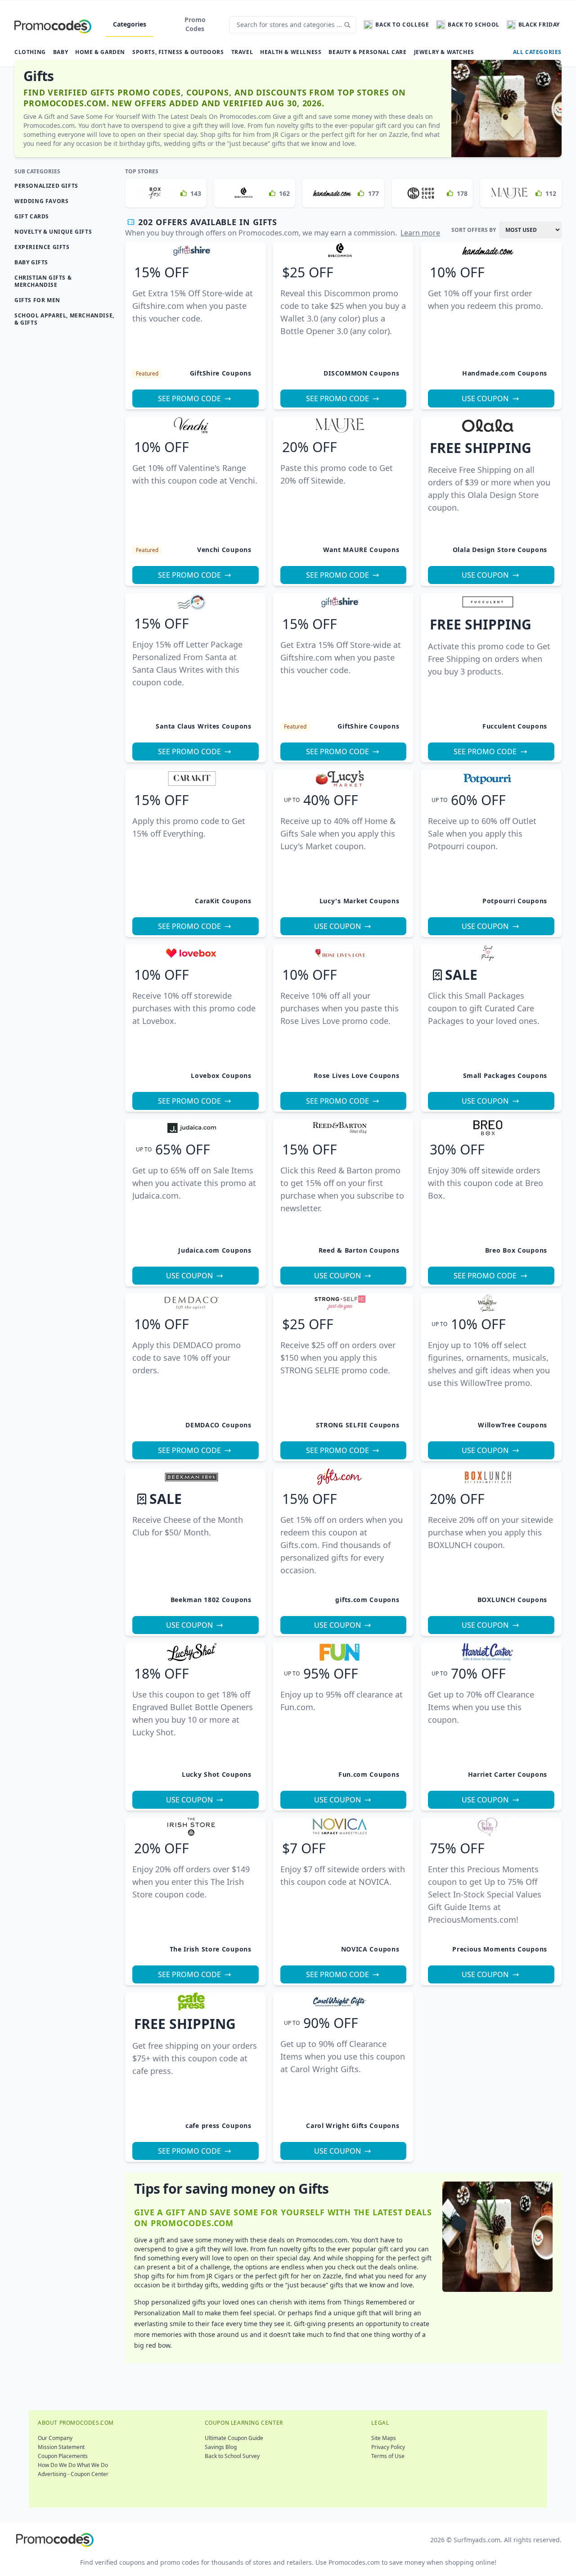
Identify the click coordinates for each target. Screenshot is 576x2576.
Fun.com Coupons (369, 1774)
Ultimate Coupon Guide (234, 2438)
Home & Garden (100, 52)
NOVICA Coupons (370, 1949)
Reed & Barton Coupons (359, 1250)
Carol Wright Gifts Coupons (353, 2126)
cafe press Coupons (218, 2126)
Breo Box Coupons (516, 1250)
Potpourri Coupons (515, 901)
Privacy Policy (388, 2447)
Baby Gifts (31, 262)
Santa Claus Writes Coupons (203, 726)
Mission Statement (61, 2447)
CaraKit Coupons (223, 901)
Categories (130, 24)
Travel (242, 52)
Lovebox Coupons (221, 1075)
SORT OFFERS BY (474, 230)
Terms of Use (388, 2456)
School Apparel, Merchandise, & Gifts (64, 319)
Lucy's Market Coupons (360, 901)
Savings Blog (221, 2447)
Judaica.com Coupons (215, 1250)
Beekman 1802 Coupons (211, 1600)
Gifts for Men (37, 300)
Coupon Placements (63, 2456)
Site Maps (384, 2438)
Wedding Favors (41, 201)
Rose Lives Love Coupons (356, 1075)
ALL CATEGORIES (537, 52)
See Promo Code (189, 398)
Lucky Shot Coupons (217, 1774)
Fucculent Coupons (515, 726)
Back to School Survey (232, 2456)
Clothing (30, 52)
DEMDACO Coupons (218, 1425)
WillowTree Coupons (513, 1425)
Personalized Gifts (46, 186)
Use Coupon (485, 398)
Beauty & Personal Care (367, 52)
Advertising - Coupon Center (73, 2474)
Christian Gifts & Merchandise (43, 281)
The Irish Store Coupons (211, 1949)
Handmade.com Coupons (505, 373)
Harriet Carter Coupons (508, 1774)
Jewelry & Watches (444, 52)
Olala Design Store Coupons (500, 550)
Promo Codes (195, 24)
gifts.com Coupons (367, 1600)
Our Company (55, 2438)
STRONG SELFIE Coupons (358, 1425)
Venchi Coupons (224, 550)
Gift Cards (32, 216)
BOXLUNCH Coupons (512, 1600)
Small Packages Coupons (505, 1075)
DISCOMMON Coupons (361, 373)
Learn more (420, 233)
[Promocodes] (53, 25)
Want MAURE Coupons (361, 550)
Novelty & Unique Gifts (53, 232)
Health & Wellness (291, 52)
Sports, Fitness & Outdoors (178, 52)
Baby (61, 52)
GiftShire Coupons (221, 373)
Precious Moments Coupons (500, 1949)
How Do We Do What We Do (73, 2465)
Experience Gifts (42, 247)
